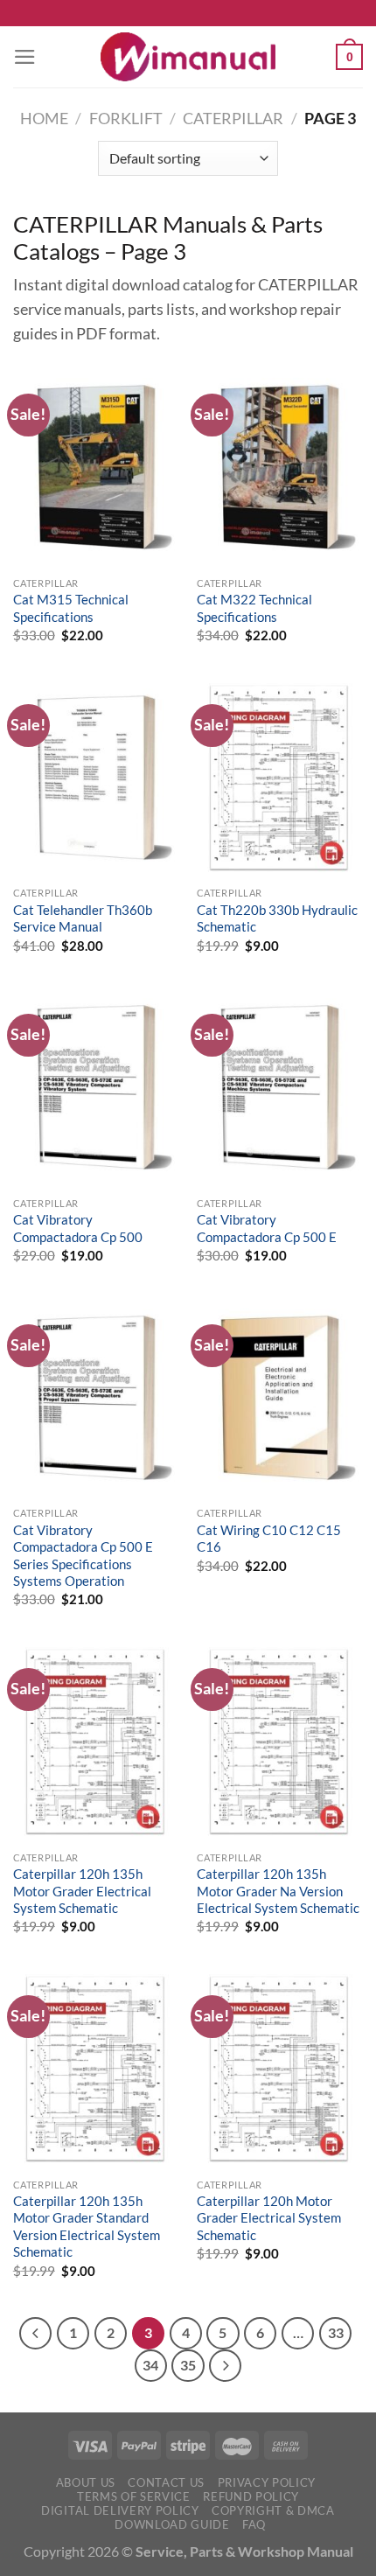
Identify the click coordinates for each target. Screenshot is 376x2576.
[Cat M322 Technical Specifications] (280, 467)
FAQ (254, 2524)
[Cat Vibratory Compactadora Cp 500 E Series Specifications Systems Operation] (96, 1398)
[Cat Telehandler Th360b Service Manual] (96, 778)
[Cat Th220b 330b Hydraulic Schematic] (280, 778)
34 (150, 2365)
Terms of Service (134, 2496)
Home (44, 119)
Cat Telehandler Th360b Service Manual (83, 918)
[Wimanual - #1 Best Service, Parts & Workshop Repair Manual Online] (188, 57)
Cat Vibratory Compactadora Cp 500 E (267, 1228)
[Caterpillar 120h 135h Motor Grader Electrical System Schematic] (96, 1742)
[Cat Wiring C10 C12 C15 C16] (280, 1398)
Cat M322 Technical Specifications (254, 607)
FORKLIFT (126, 119)
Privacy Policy (267, 2482)
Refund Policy (251, 2496)
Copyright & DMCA (273, 2510)
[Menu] (25, 57)
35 (188, 2365)
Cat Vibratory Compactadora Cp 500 (78, 1228)
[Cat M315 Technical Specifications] (96, 467)
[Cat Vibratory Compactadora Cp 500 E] (280, 1087)
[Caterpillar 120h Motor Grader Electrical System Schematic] (280, 2069)
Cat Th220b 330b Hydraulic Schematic (277, 918)
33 (336, 2333)
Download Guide (172, 2524)
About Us (86, 2482)
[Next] (225, 2366)
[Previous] (35, 2333)
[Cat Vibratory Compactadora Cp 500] (96, 1087)
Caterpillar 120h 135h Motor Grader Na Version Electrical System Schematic (278, 1891)
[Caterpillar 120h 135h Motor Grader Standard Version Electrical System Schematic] (96, 2069)
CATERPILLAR (233, 119)
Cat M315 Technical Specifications (71, 607)
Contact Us (166, 2482)
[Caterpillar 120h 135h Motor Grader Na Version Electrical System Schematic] (280, 1742)
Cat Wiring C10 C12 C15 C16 (269, 1538)
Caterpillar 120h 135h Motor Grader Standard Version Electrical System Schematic (87, 2226)
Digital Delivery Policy (120, 2510)
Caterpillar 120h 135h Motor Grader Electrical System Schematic (82, 1891)
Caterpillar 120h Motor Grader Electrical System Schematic (269, 2218)
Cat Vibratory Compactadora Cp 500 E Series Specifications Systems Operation (83, 1555)
